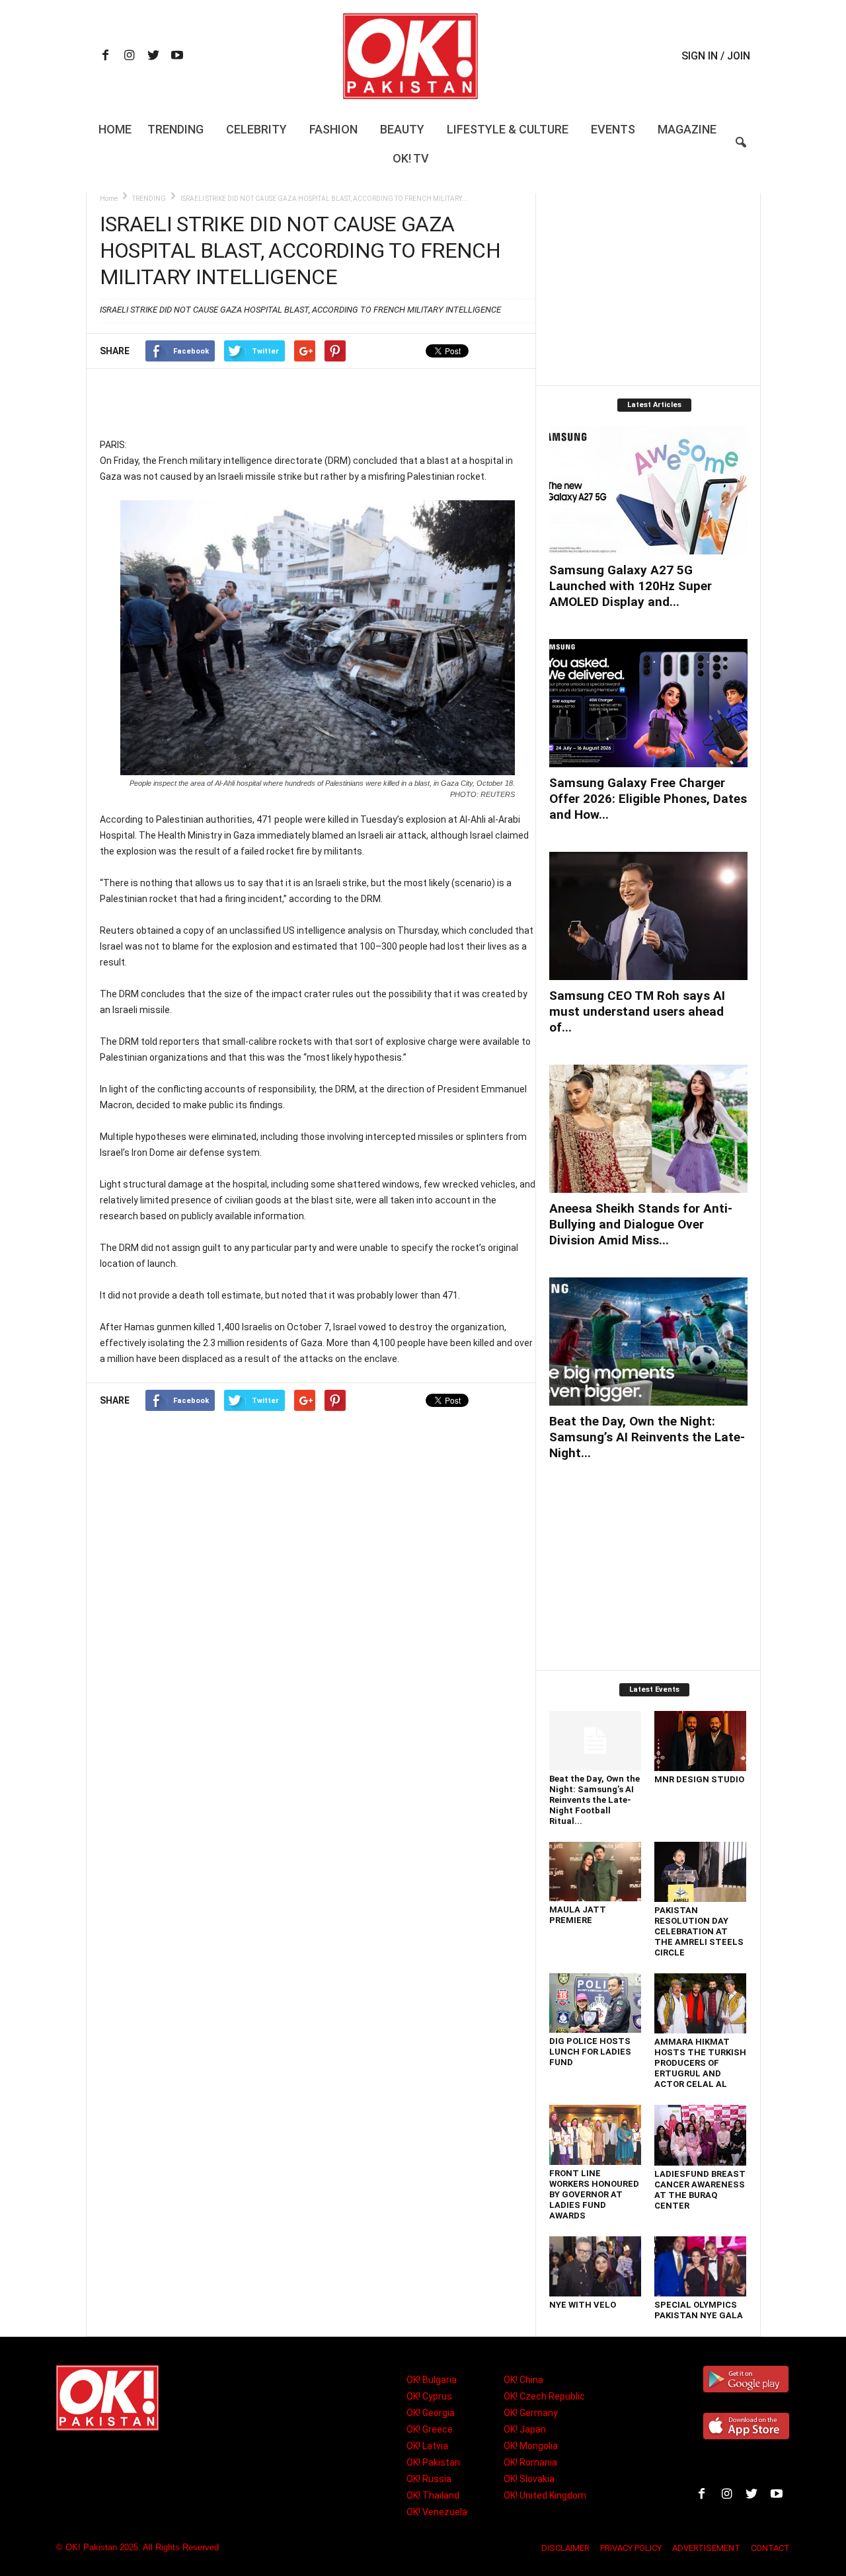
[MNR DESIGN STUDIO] (701, 1741)
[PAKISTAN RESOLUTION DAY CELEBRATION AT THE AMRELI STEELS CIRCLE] (701, 1872)
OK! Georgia (431, 2413)
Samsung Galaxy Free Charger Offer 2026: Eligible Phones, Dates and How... (648, 799)
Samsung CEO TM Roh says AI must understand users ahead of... (637, 1011)
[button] (741, 151)
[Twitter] (153, 57)
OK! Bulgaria (432, 2380)
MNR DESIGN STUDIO (699, 1779)
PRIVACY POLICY (631, 2548)
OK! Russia (429, 2479)
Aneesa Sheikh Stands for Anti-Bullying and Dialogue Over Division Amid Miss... (641, 1224)
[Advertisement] (317, 402)
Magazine (687, 129)
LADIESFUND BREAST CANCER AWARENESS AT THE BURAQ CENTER (700, 2190)
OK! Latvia (427, 2446)
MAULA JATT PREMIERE (578, 1915)
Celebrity (256, 129)
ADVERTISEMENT (706, 2548)
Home (115, 129)
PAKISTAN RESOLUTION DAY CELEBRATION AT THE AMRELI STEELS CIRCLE (699, 1931)
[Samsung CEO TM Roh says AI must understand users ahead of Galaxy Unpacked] (648, 916)
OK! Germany (531, 2413)
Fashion (333, 129)
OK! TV (411, 158)
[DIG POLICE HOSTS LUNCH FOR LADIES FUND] (596, 2003)
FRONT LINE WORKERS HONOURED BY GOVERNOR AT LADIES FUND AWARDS (594, 2194)
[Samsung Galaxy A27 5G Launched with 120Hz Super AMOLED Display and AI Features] (648, 490)
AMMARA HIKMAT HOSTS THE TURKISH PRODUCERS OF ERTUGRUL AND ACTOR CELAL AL (700, 2063)
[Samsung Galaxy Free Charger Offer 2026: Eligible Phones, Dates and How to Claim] (648, 703)
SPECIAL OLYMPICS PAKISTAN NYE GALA (699, 2310)
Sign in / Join (716, 56)
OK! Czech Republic (544, 2396)
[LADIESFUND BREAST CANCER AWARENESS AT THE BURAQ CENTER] (701, 2135)
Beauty (402, 129)
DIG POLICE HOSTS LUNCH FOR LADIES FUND (590, 2052)
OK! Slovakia (529, 2479)
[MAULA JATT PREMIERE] (596, 1872)
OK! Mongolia (531, 2446)
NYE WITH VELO (583, 2305)
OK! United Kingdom (545, 2495)
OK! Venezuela (437, 2512)
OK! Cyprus (429, 2396)
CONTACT (770, 2548)
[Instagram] (130, 57)
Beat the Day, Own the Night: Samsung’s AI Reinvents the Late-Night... (647, 1437)
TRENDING (149, 199)
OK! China (523, 2380)
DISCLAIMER (565, 2548)
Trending (175, 129)
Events (613, 129)
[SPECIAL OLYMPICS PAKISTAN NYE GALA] (701, 2266)
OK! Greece (430, 2429)
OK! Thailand (433, 2495)
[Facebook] (106, 57)
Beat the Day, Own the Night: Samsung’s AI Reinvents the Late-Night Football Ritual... (595, 1800)
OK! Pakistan (433, 2462)
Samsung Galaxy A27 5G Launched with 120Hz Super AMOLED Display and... (631, 586)
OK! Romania (530, 2462)
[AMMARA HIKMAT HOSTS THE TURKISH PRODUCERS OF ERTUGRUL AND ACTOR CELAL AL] (701, 2003)
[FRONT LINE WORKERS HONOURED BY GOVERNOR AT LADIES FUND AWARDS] (596, 2135)
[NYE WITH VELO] (596, 2266)
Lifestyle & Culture (508, 129)
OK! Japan (525, 2429)
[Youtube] (177, 57)
